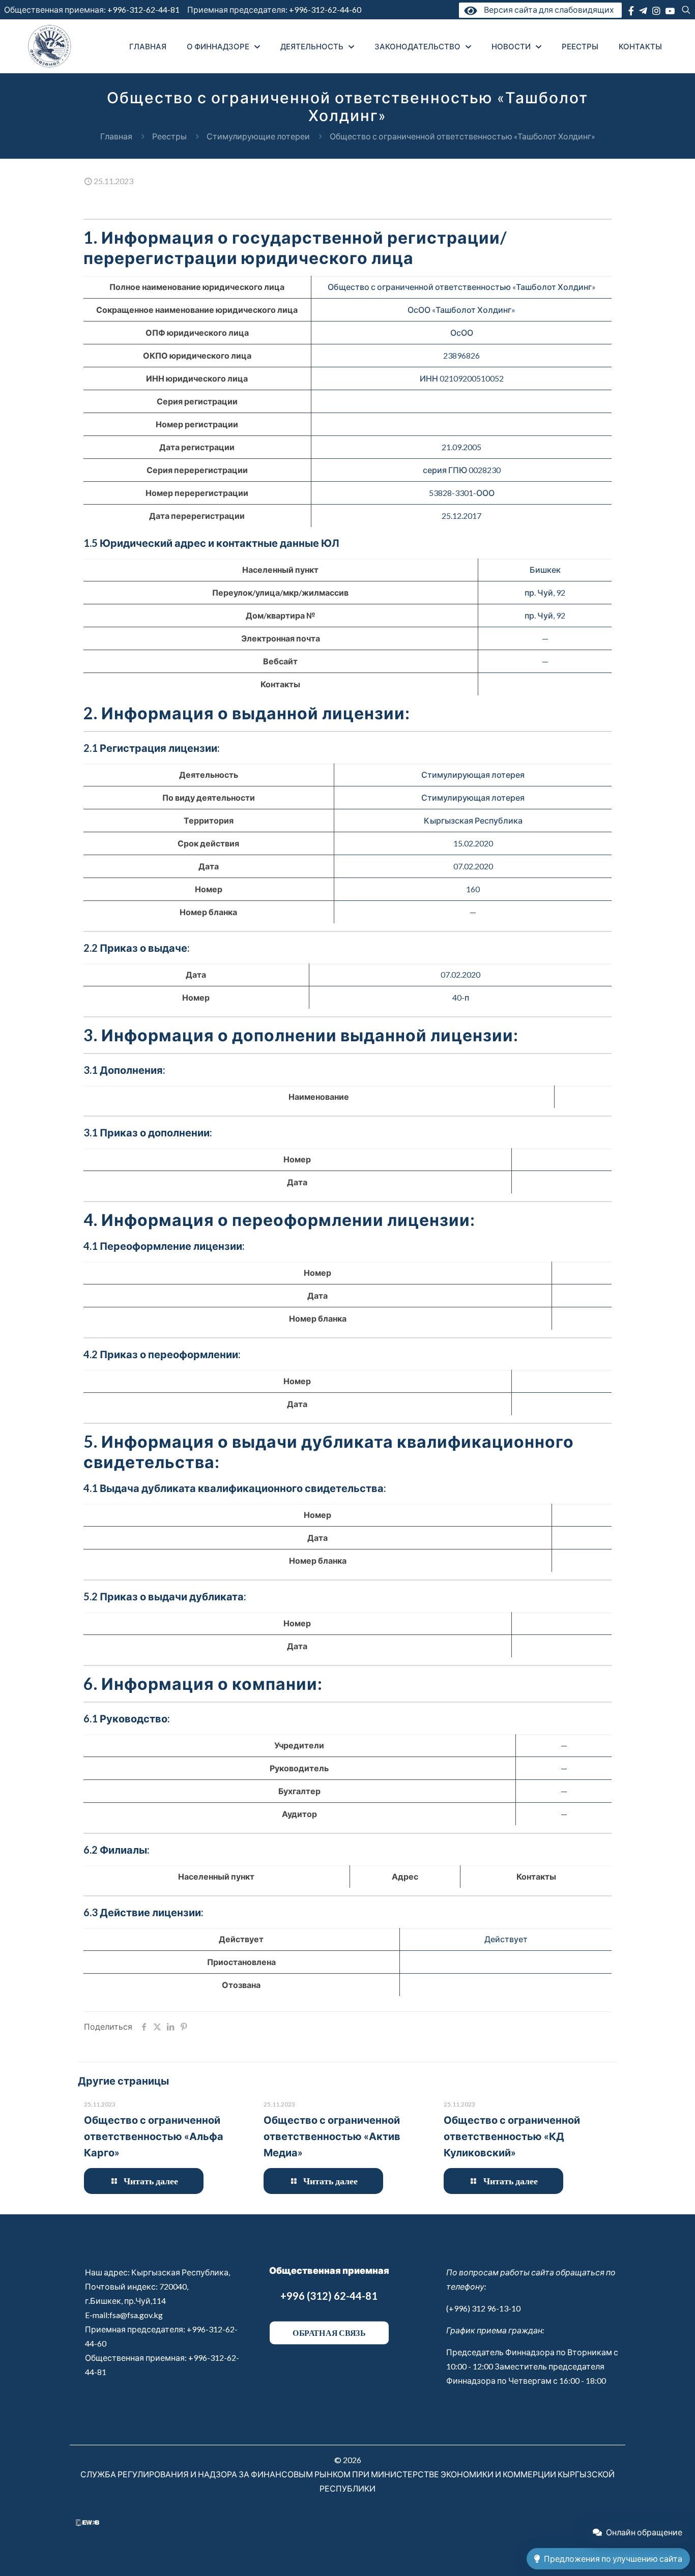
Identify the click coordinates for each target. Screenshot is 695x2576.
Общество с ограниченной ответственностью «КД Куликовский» (512, 2136)
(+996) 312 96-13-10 (483, 2308)
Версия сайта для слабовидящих (547, 9)
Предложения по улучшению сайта (613, 2558)
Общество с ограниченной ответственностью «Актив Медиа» (332, 2136)
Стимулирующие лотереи (258, 136)
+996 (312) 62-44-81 (329, 2296)
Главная (116, 136)
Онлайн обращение (644, 2532)
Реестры (169, 136)
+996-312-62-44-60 (326, 9)
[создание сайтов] (88, 2523)
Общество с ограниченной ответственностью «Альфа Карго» (154, 2136)
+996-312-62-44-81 (143, 9)
